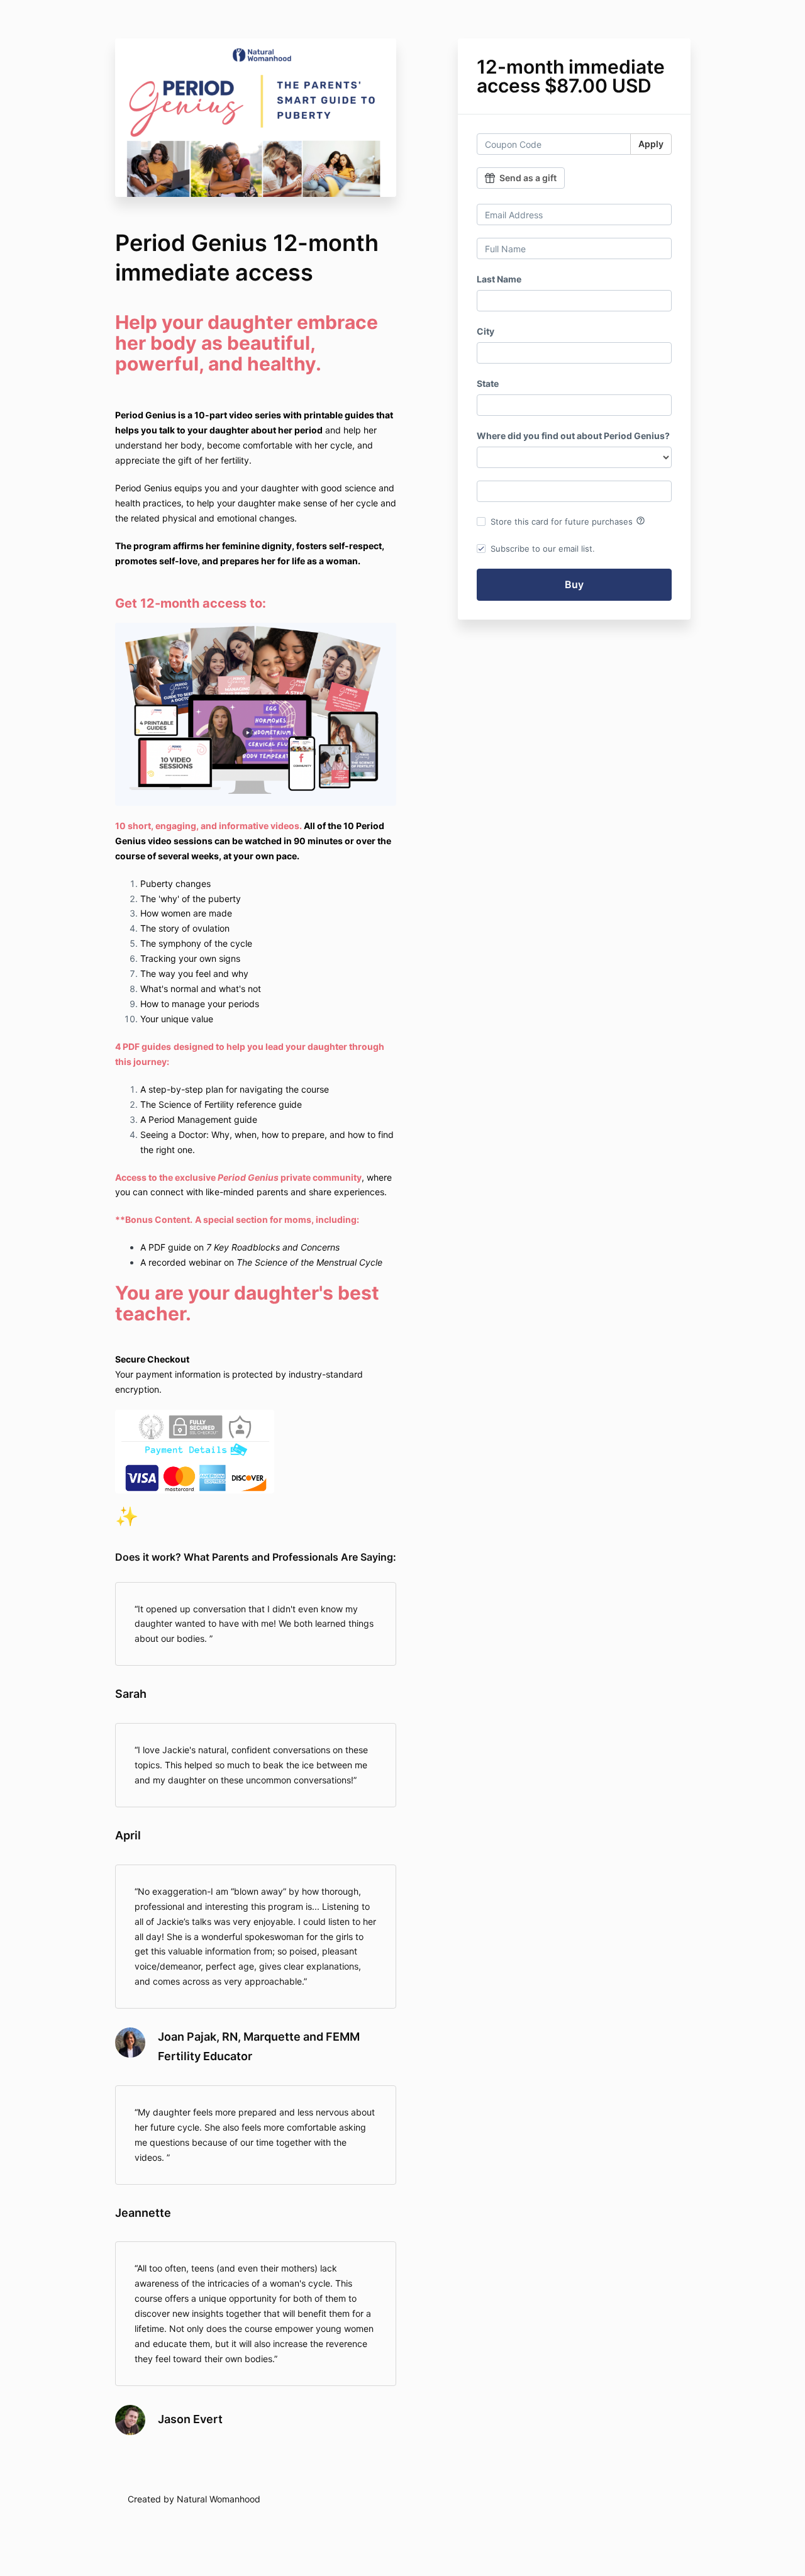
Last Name (499, 279)
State (488, 383)
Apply (651, 144)
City (486, 331)
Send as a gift (528, 178)
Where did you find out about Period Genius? (573, 436)
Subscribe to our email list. (543, 549)
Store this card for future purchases (568, 521)
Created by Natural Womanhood (194, 2499)
